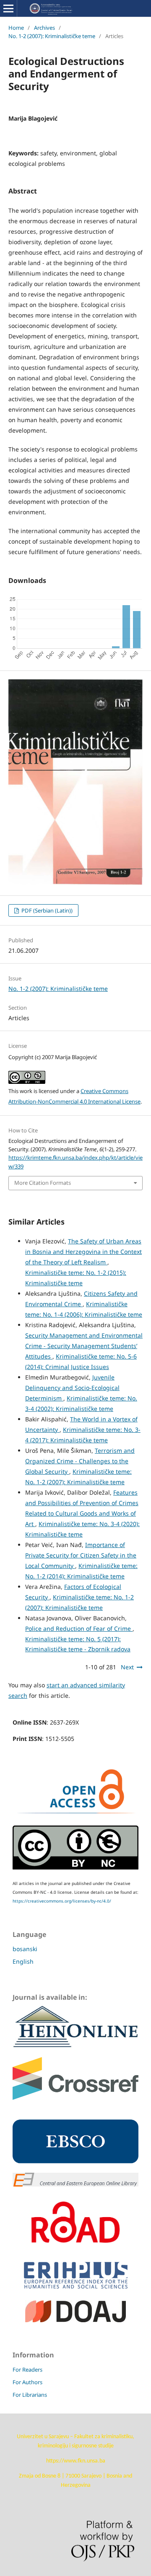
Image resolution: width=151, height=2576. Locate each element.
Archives (44, 28)
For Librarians (30, 2395)
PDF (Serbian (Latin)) (46, 910)
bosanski (25, 1949)
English (23, 1961)
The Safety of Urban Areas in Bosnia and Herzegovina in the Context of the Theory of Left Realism (83, 1252)
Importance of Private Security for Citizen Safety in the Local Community (81, 1555)
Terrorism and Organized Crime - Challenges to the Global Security (80, 1461)
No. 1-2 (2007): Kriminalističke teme (52, 36)
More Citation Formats (43, 1183)
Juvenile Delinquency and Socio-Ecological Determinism (72, 1388)
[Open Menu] (8, 8)
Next (127, 1667)
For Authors (27, 2382)
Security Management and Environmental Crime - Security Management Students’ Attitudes (84, 1346)
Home (16, 28)
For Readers (27, 2370)
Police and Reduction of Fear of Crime (79, 1628)
